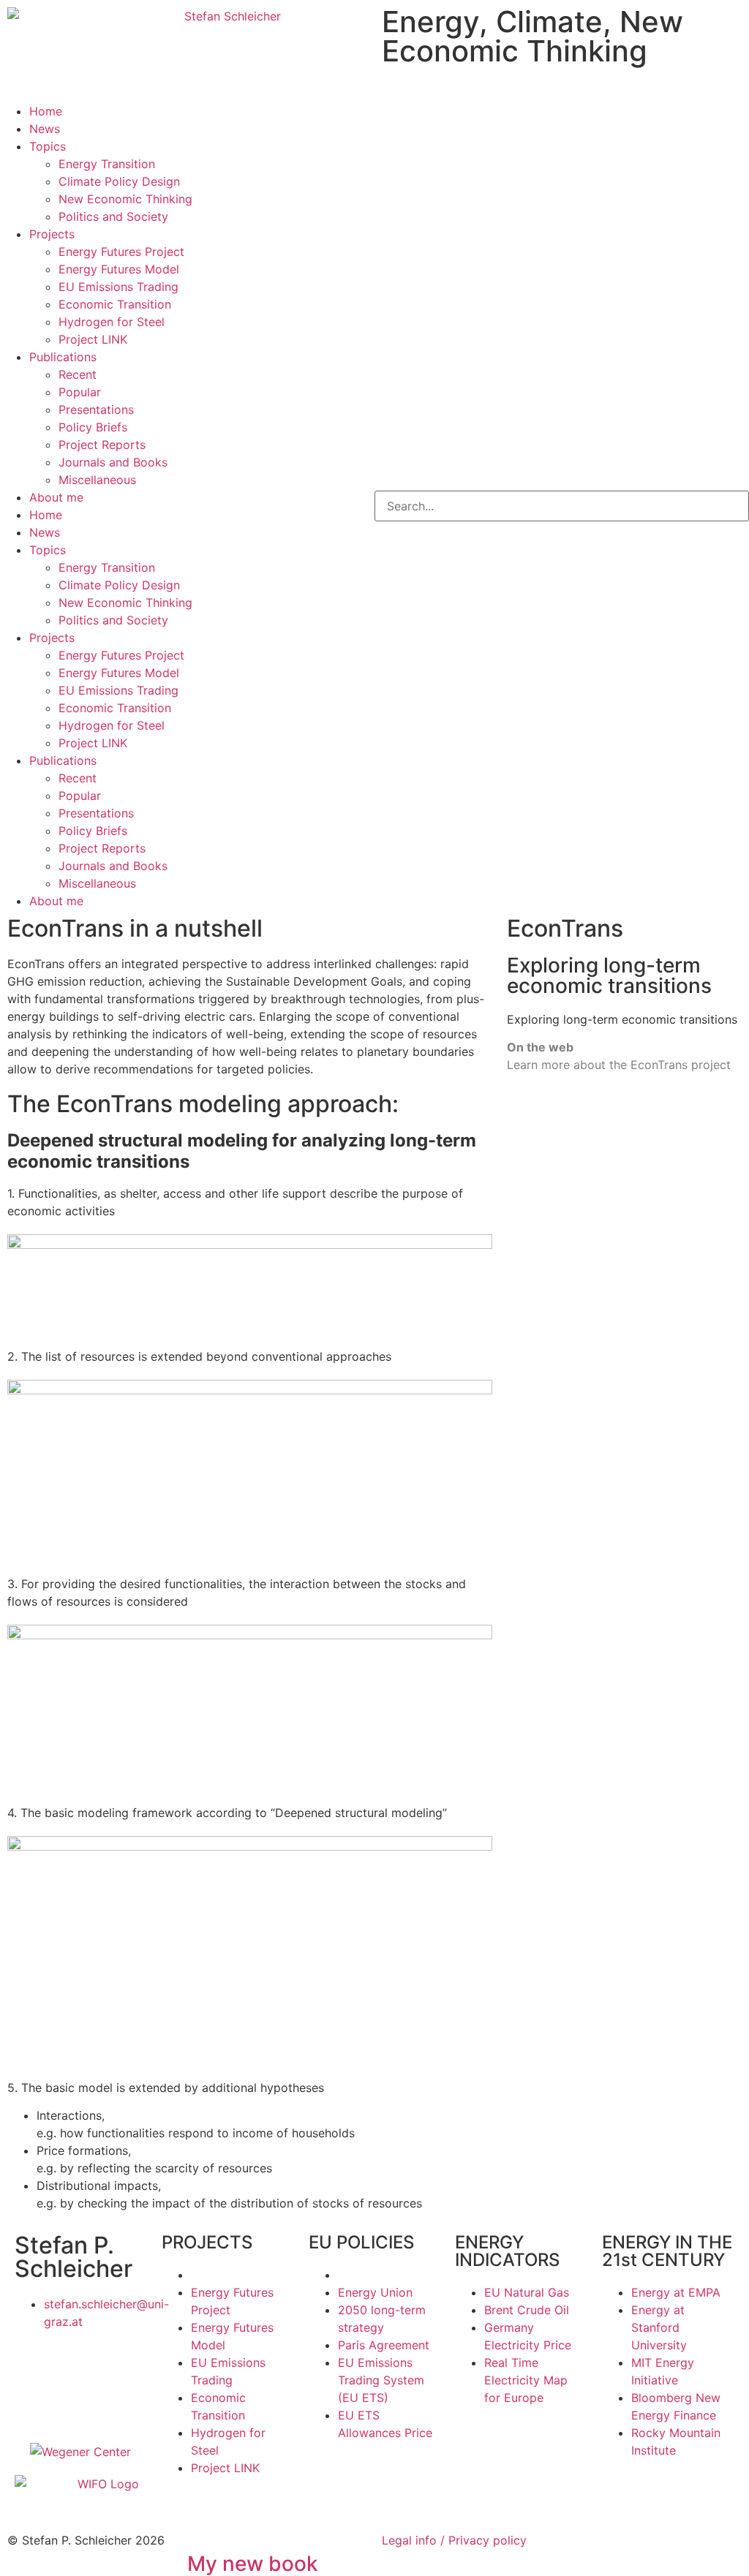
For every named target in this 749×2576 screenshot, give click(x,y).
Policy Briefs (93, 427)
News (45, 129)
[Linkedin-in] (113, 2363)
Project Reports (102, 445)
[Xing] (33, 2404)
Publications (63, 357)
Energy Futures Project (121, 252)
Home (46, 111)
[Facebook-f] (73, 2363)
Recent (78, 374)
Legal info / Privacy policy (454, 2540)
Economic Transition (115, 304)
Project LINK (93, 339)
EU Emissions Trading (118, 287)
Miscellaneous (97, 480)
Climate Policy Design (119, 181)
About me (56, 497)
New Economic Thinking (125, 199)
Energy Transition (107, 164)
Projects (52, 234)
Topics (48, 146)
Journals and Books (113, 462)
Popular (80, 392)
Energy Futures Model (119, 269)
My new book (253, 2564)
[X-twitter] (33, 2363)
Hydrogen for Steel (112, 322)
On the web (540, 1047)
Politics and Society (113, 216)
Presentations (96, 409)
